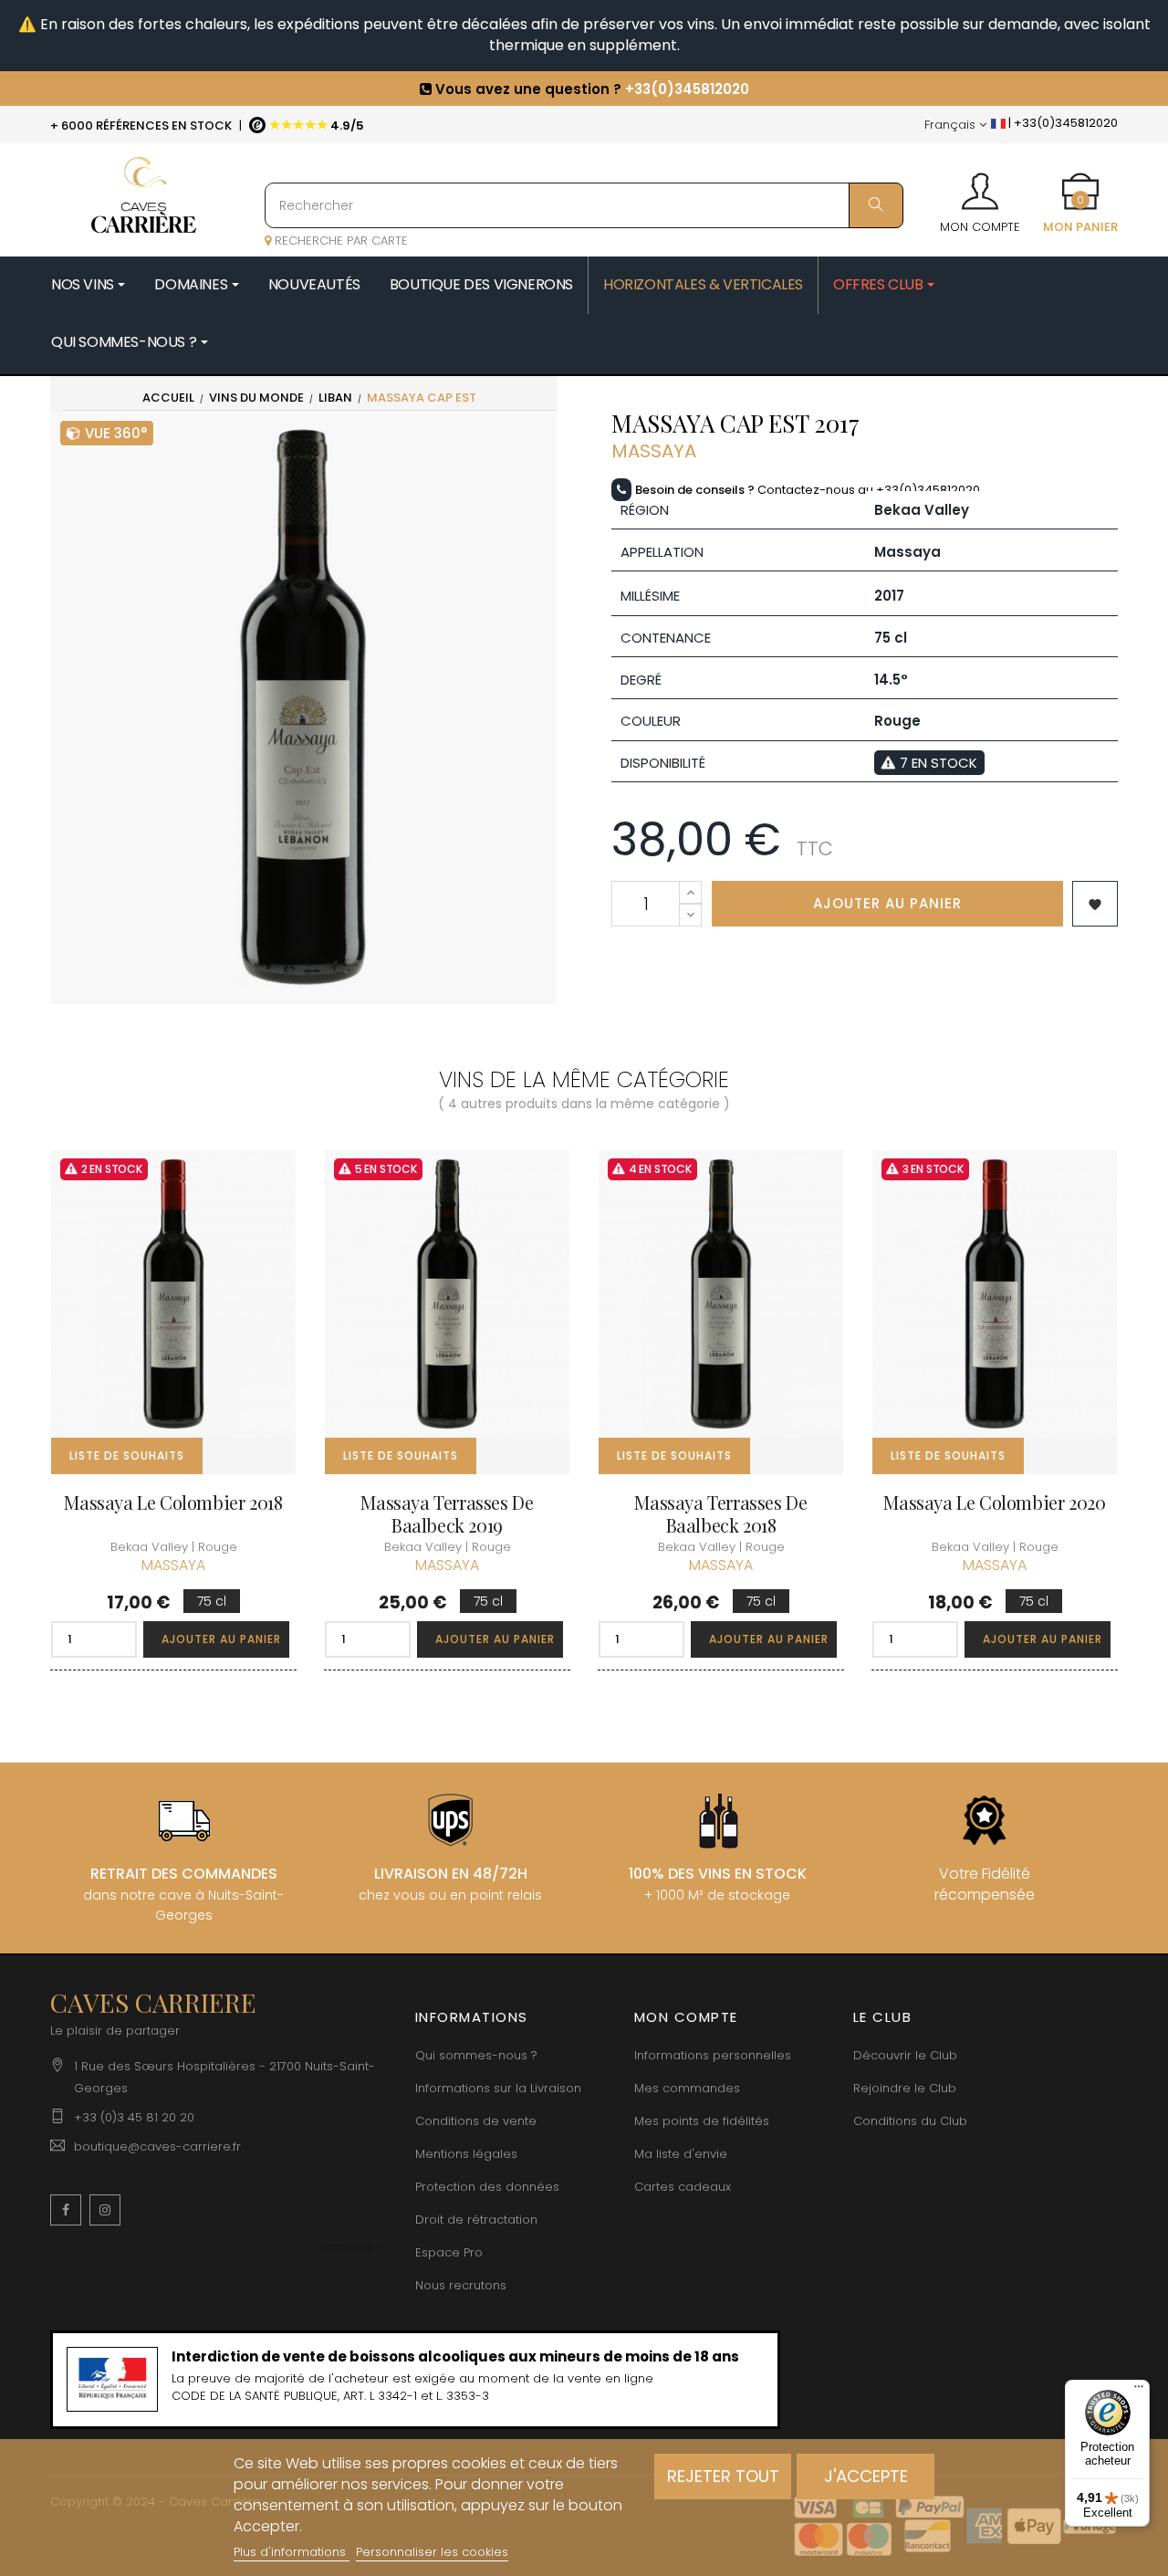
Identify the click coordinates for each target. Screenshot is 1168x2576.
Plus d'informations (292, 2552)
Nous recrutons (461, 2285)
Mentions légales (466, 2154)
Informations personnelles (713, 2055)
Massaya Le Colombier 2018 (173, 1502)
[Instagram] (105, 2210)
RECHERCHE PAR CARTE (339, 241)
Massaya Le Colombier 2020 (994, 1502)
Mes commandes (687, 2088)
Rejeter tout (723, 2476)
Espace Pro (449, 2252)
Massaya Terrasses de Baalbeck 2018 (720, 1513)
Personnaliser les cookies (432, 2552)
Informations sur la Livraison (498, 2088)
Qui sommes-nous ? (476, 2055)
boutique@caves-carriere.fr (157, 2147)
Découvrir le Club (905, 2055)
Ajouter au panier (887, 903)
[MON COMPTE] (980, 185)
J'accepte (866, 2476)
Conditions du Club (910, 2121)
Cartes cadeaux (683, 2187)
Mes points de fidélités (702, 2121)
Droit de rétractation (476, 2220)
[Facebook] (66, 2210)
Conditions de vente (476, 2121)
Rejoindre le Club (905, 2088)
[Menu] (1139, 2391)
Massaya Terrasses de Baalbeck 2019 (447, 1513)
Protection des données (487, 2187)
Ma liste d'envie (681, 2154)
